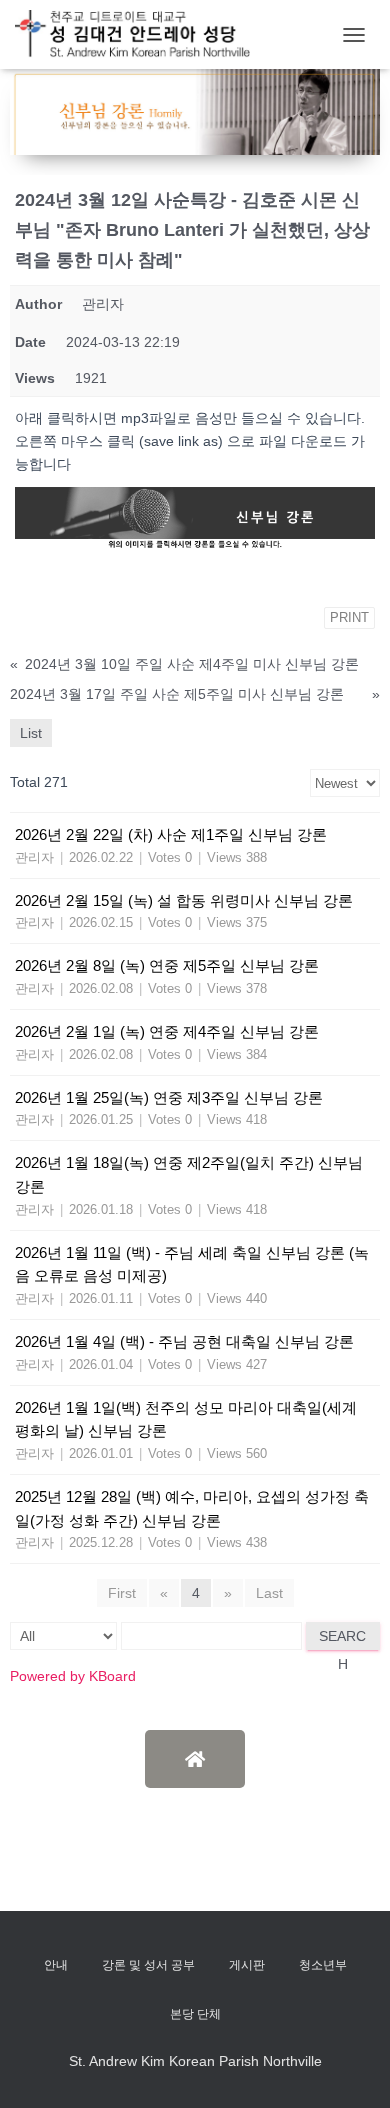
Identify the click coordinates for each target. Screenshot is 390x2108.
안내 (56, 1965)
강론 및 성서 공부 (148, 1965)
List (31, 733)
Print (349, 617)
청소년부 (323, 1965)
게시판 (247, 1965)
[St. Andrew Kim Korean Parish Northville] (140, 34)
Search (342, 1639)
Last (269, 1593)
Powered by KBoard (73, 1676)
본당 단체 (195, 2014)
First (122, 1593)
